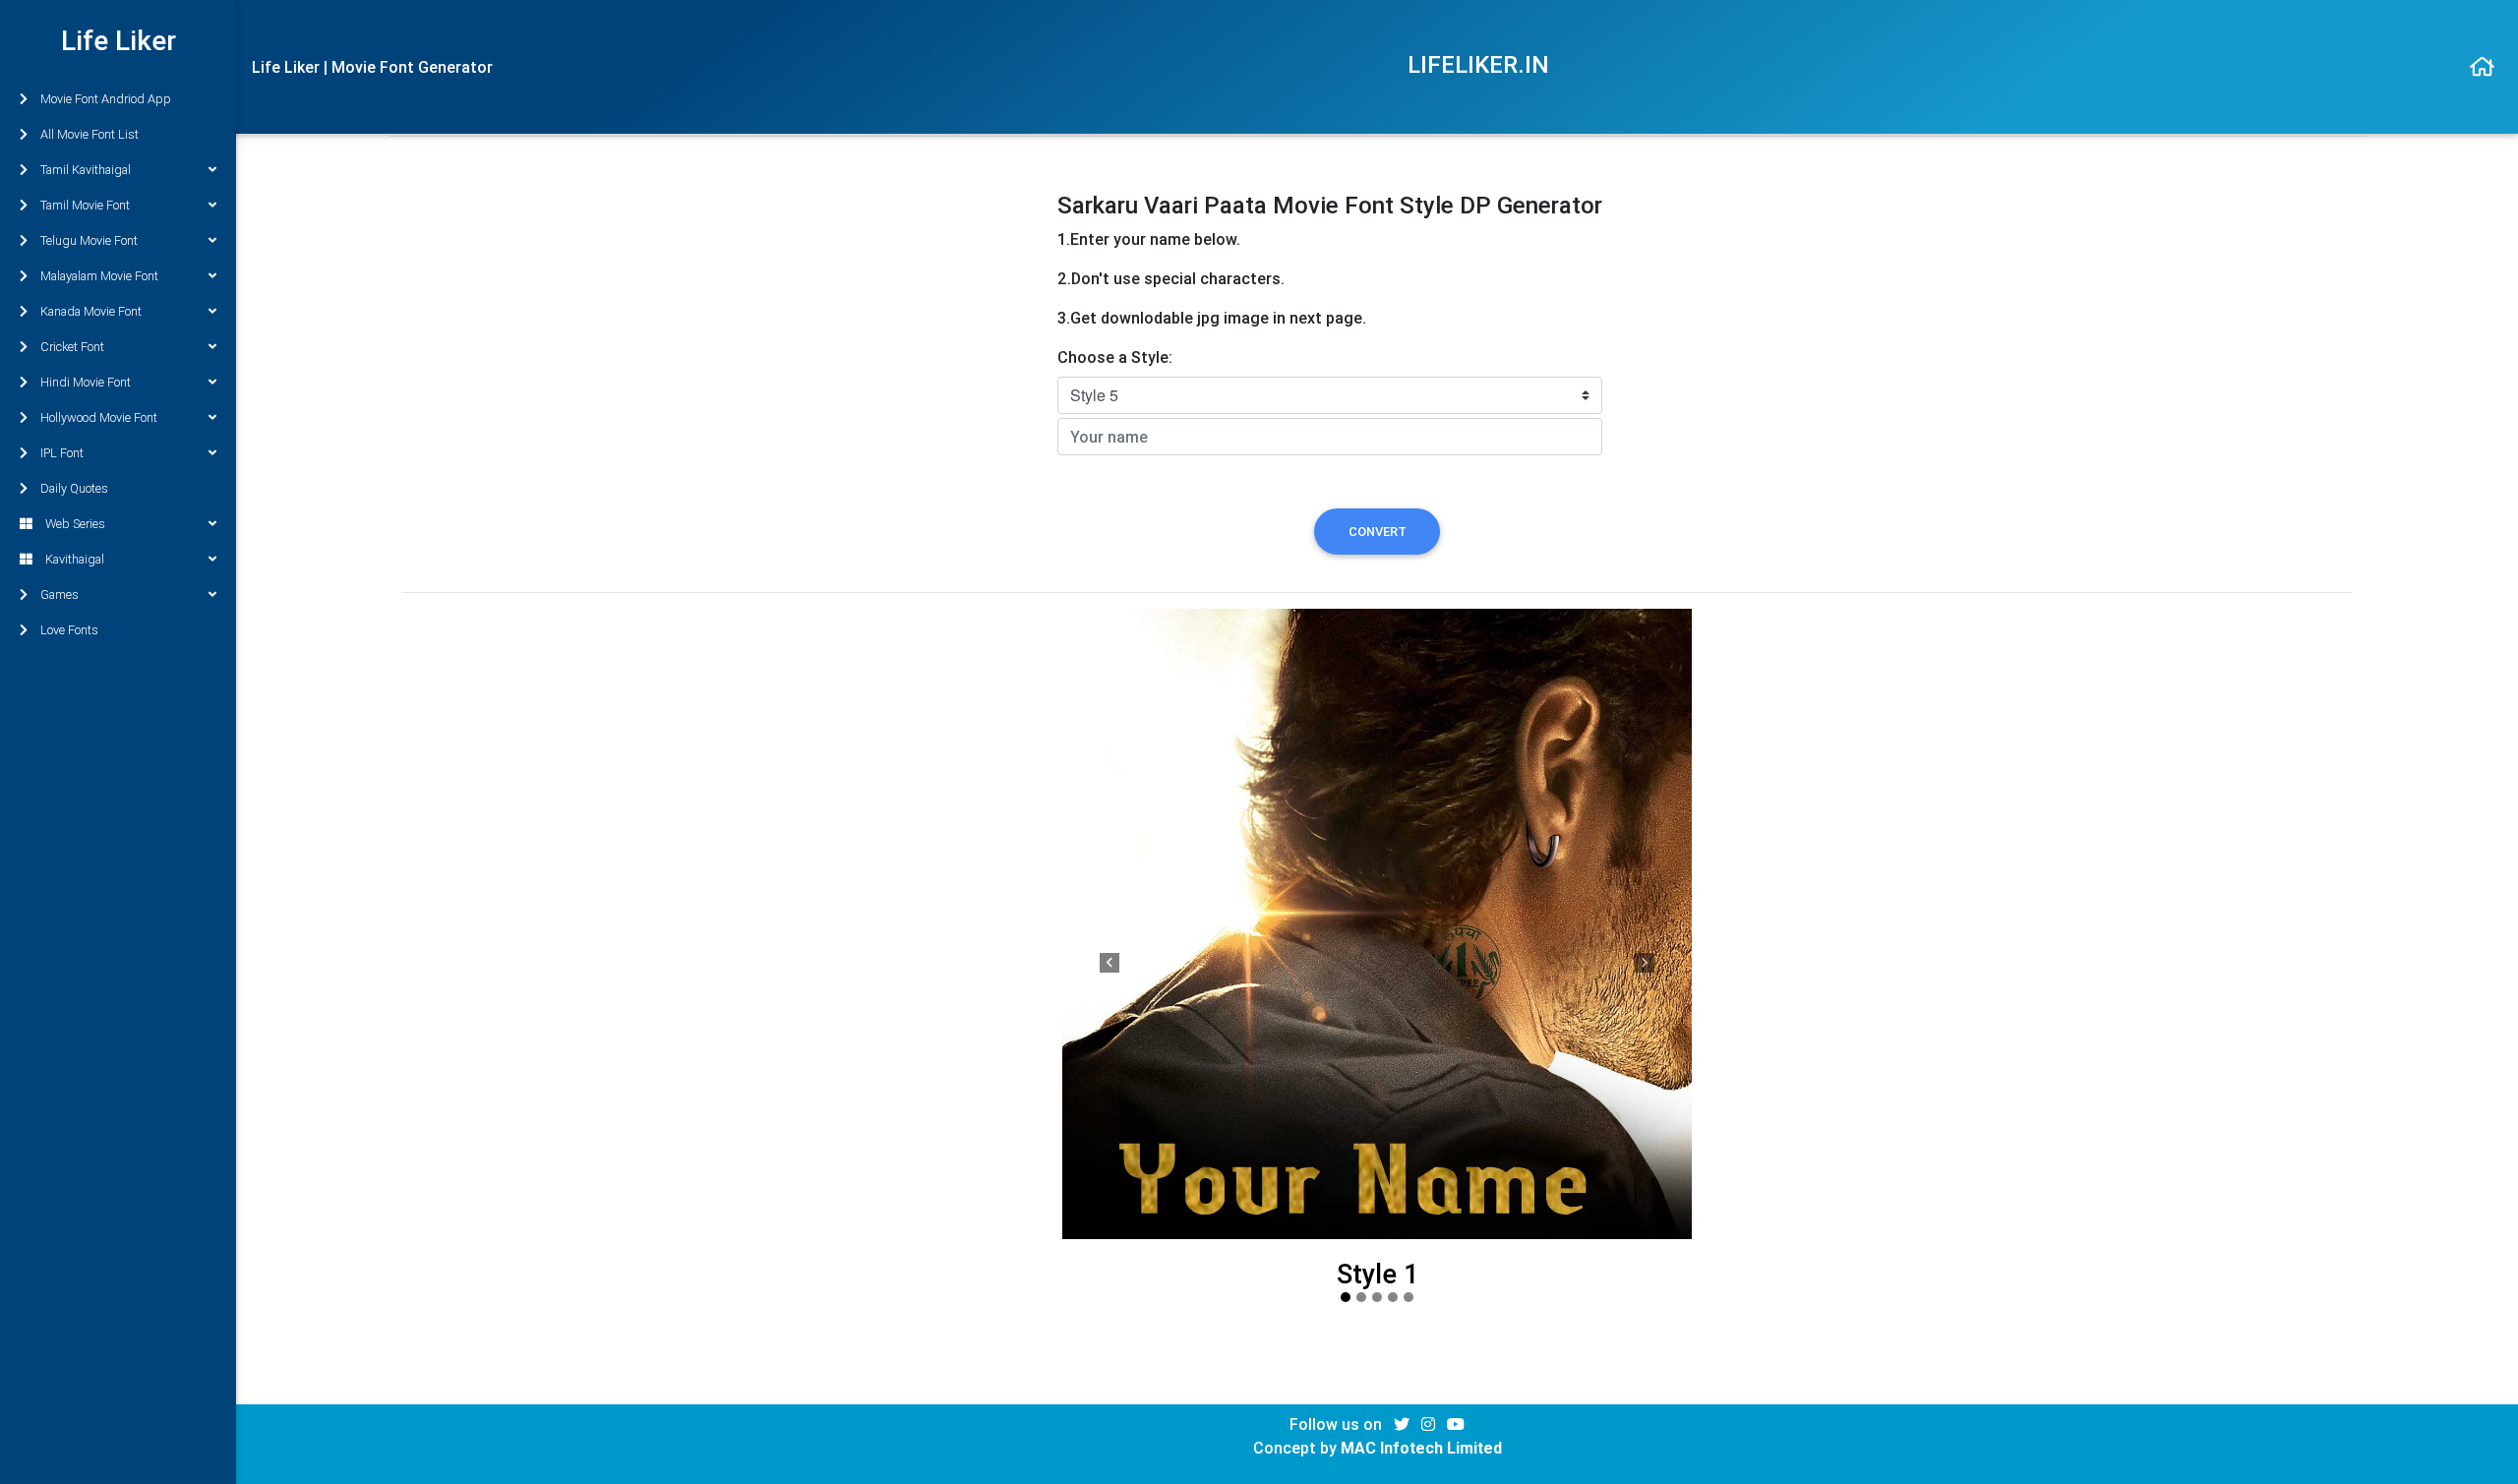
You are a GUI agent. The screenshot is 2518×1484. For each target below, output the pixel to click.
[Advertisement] (718, 329)
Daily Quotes (74, 488)
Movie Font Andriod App (106, 99)
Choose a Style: (1115, 357)
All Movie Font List (90, 134)
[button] (1109, 964)
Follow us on (1338, 1424)
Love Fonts (69, 630)
